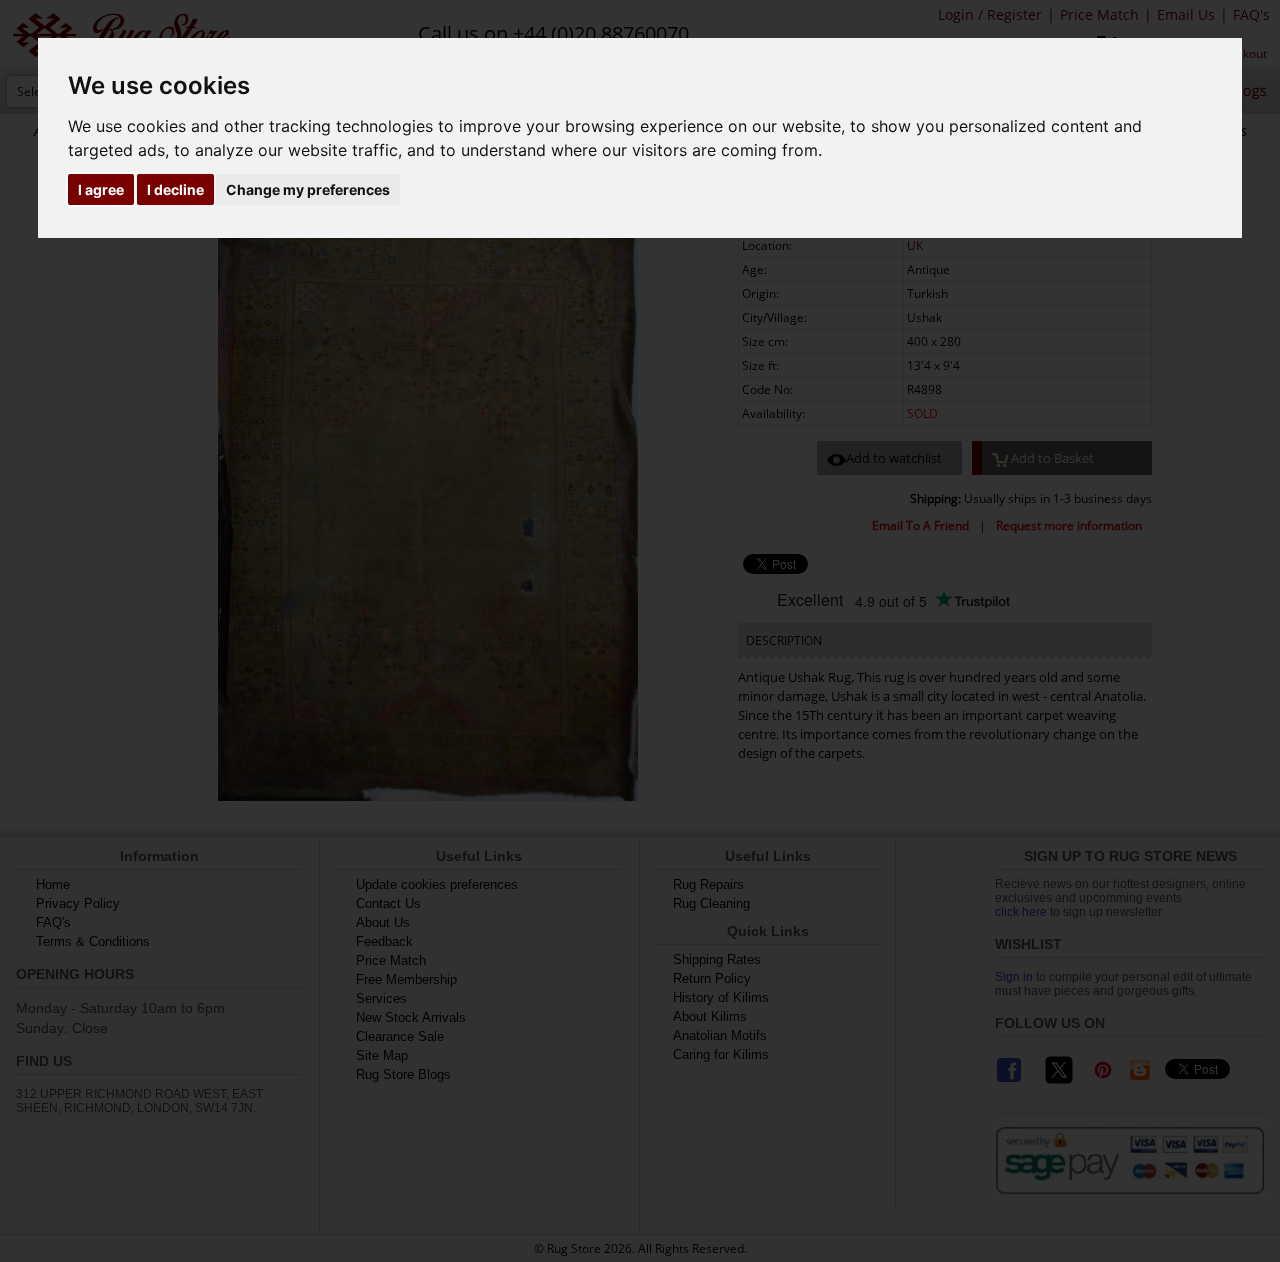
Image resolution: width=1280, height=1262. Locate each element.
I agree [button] (101, 189)
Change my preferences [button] (308, 189)
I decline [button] (175, 189)
